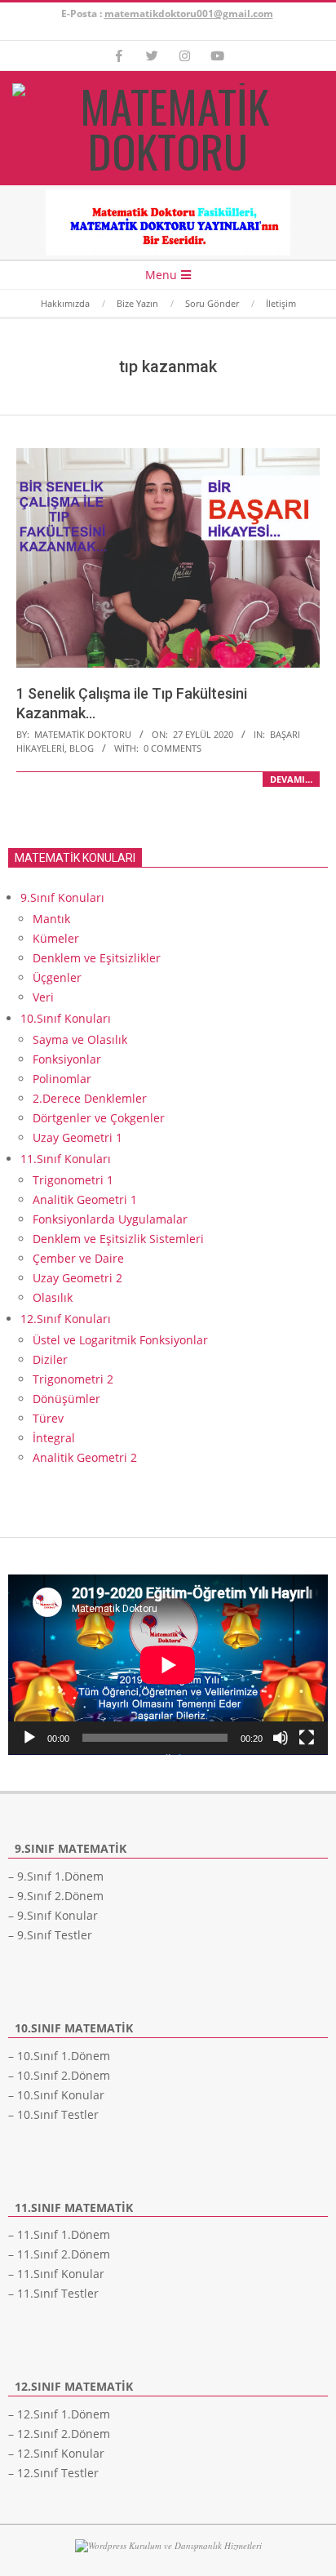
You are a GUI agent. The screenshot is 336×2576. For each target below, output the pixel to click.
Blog (82, 748)
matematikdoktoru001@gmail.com (189, 13)
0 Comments (172, 748)
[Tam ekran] (307, 1738)
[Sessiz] (281, 1738)
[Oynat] (29, 1738)
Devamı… (291, 779)
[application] (168, 1665)
